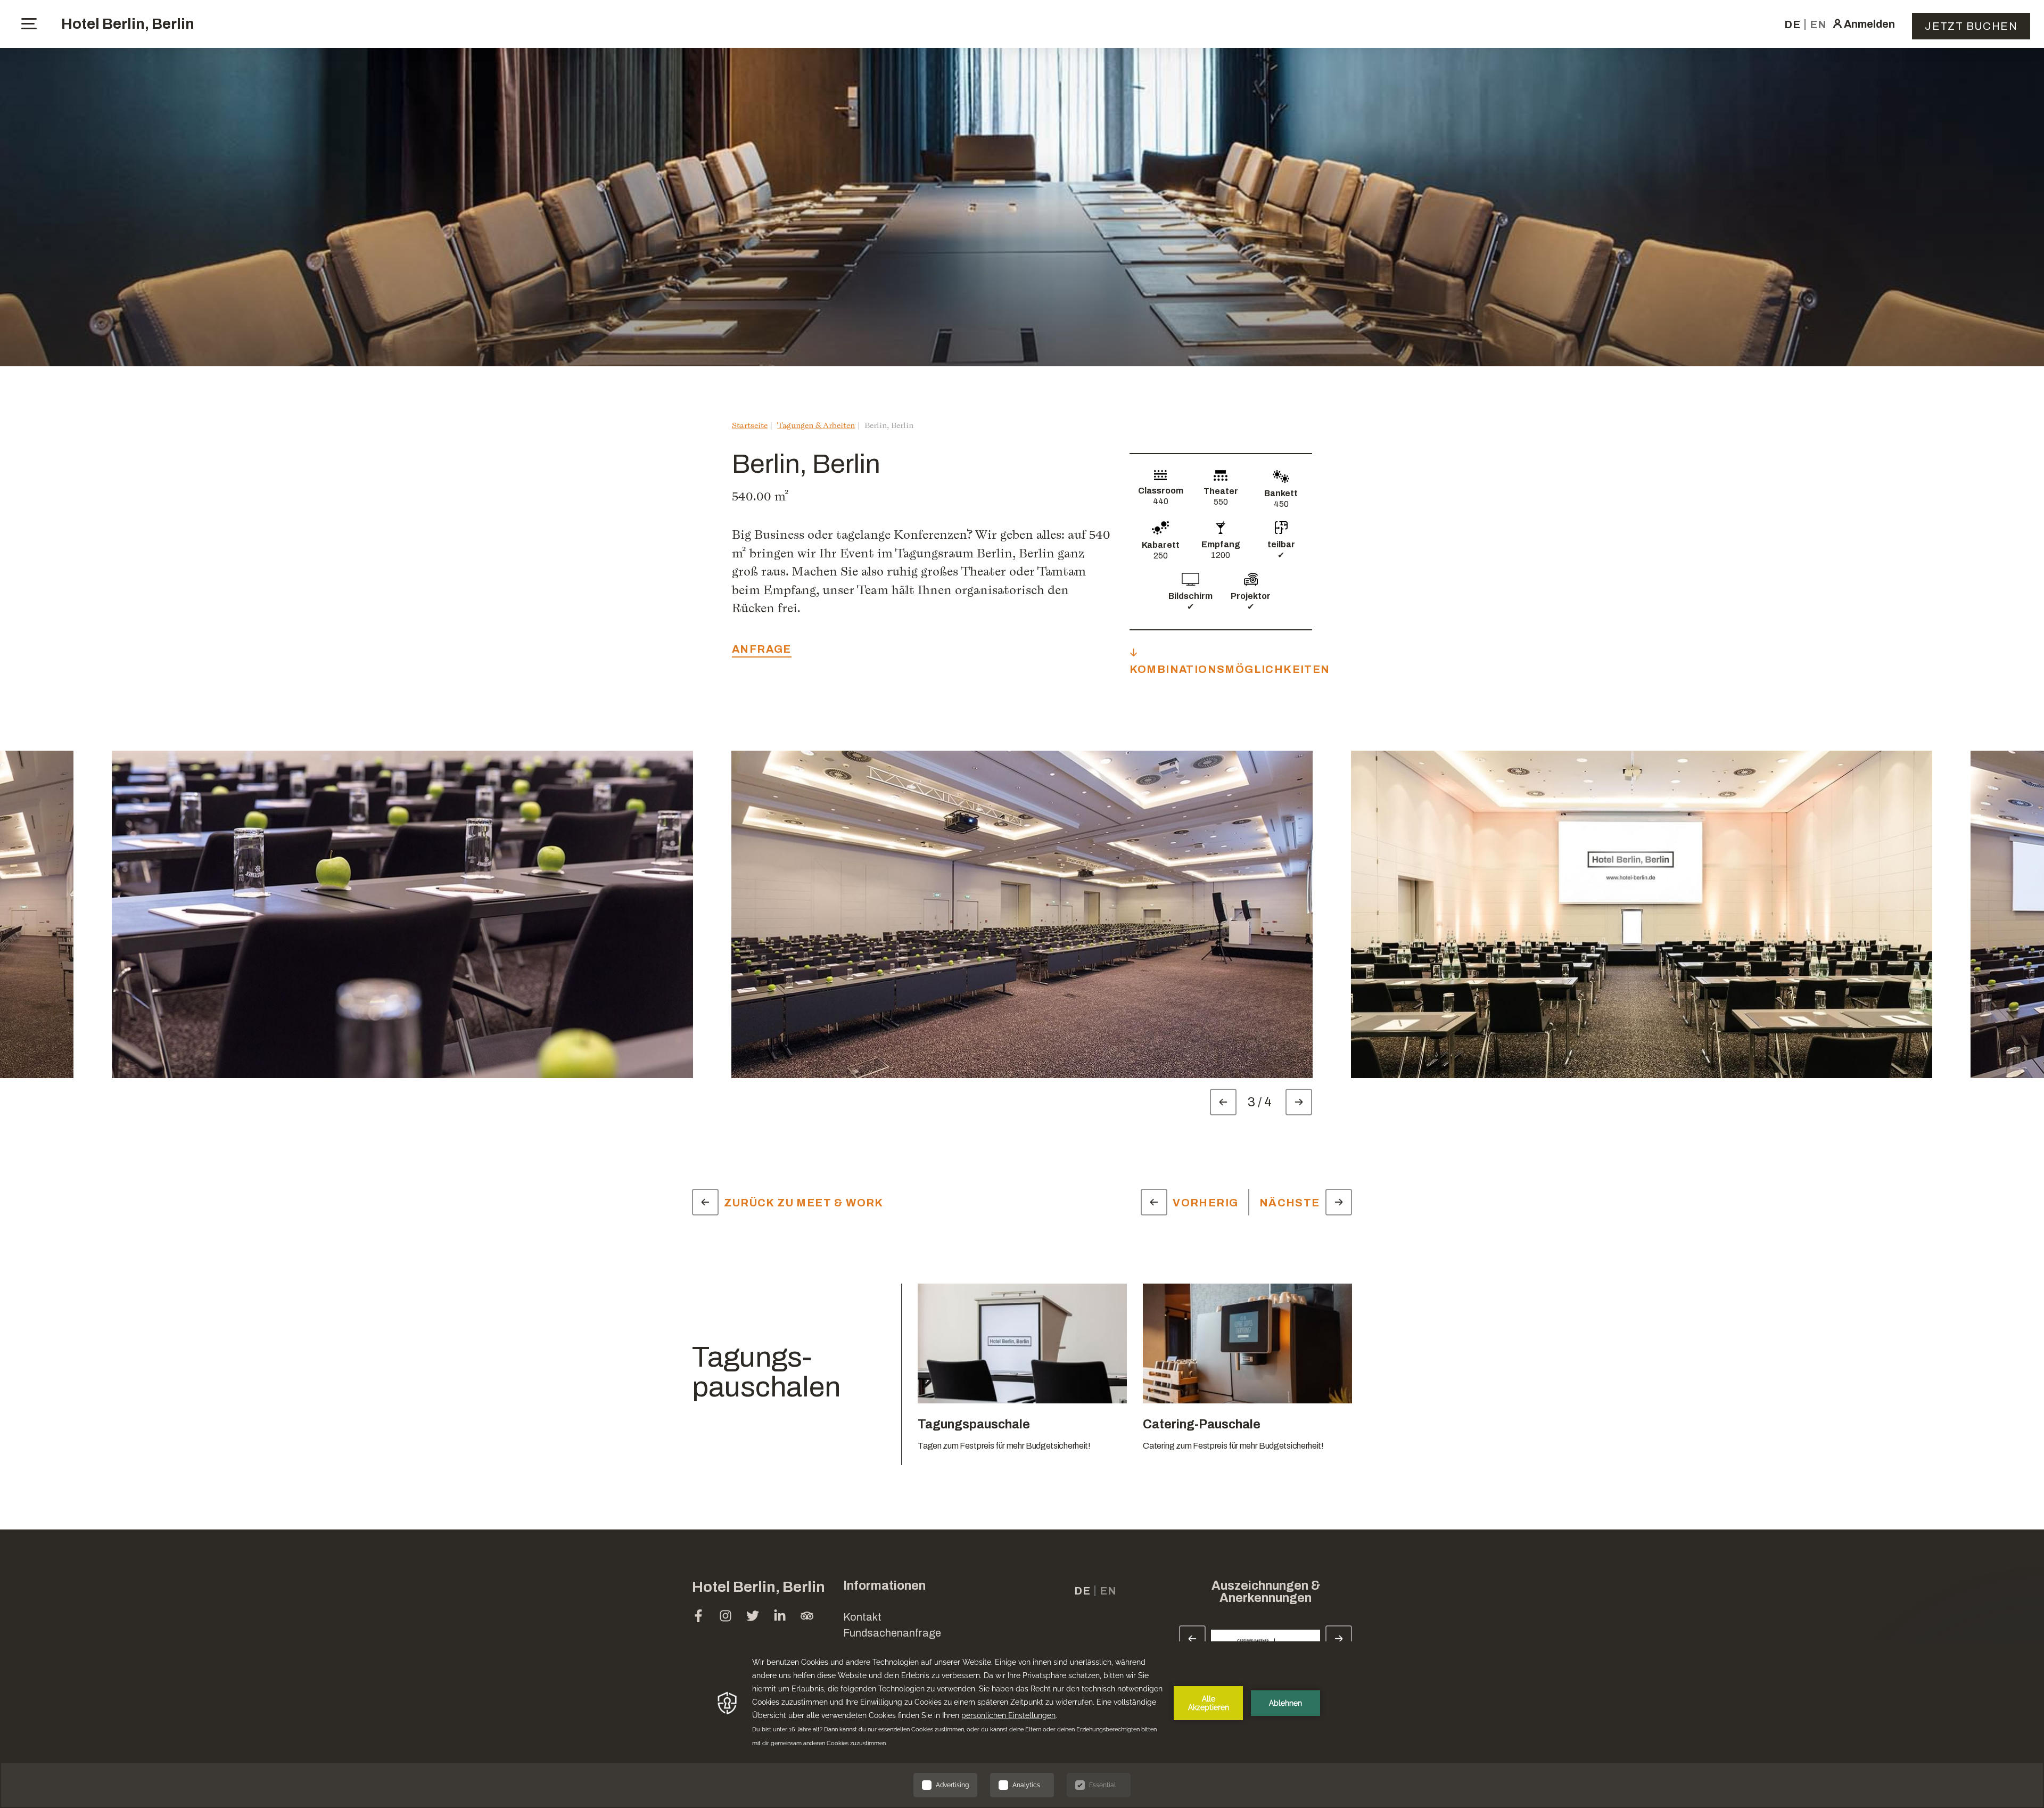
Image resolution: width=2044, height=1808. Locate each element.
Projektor (1251, 596)
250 (1161, 556)
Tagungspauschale (974, 1424)
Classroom (1161, 491)
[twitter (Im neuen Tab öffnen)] (753, 1617)
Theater (1221, 491)
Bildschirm (1190, 596)
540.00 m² (760, 496)
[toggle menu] (29, 24)
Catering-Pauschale (1202, 1424)
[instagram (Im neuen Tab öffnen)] (726, 1617)
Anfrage (762, 649)
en (1818, 24)
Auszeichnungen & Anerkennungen (1266, 1592)
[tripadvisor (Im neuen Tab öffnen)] (807, 1617)
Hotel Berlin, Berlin (128, 24)
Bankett (1281, 493)
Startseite (750, 425)
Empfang (1221, 544)
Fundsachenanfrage (892, 1633)
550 (1221, 502)
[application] (1022, 1725)
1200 (1221, 555)
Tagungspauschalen (766, 1372)
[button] (1954, 1636)
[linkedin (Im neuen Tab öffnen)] (780, 1617)
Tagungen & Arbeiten (816, 425)
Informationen (884, 1586)
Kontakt (862, 1617)
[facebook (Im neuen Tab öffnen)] (698, 1617)
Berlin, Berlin (889, 425)
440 (1161, 501)
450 (1281, 504)
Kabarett (1161, 545)
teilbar (1281, 544)
